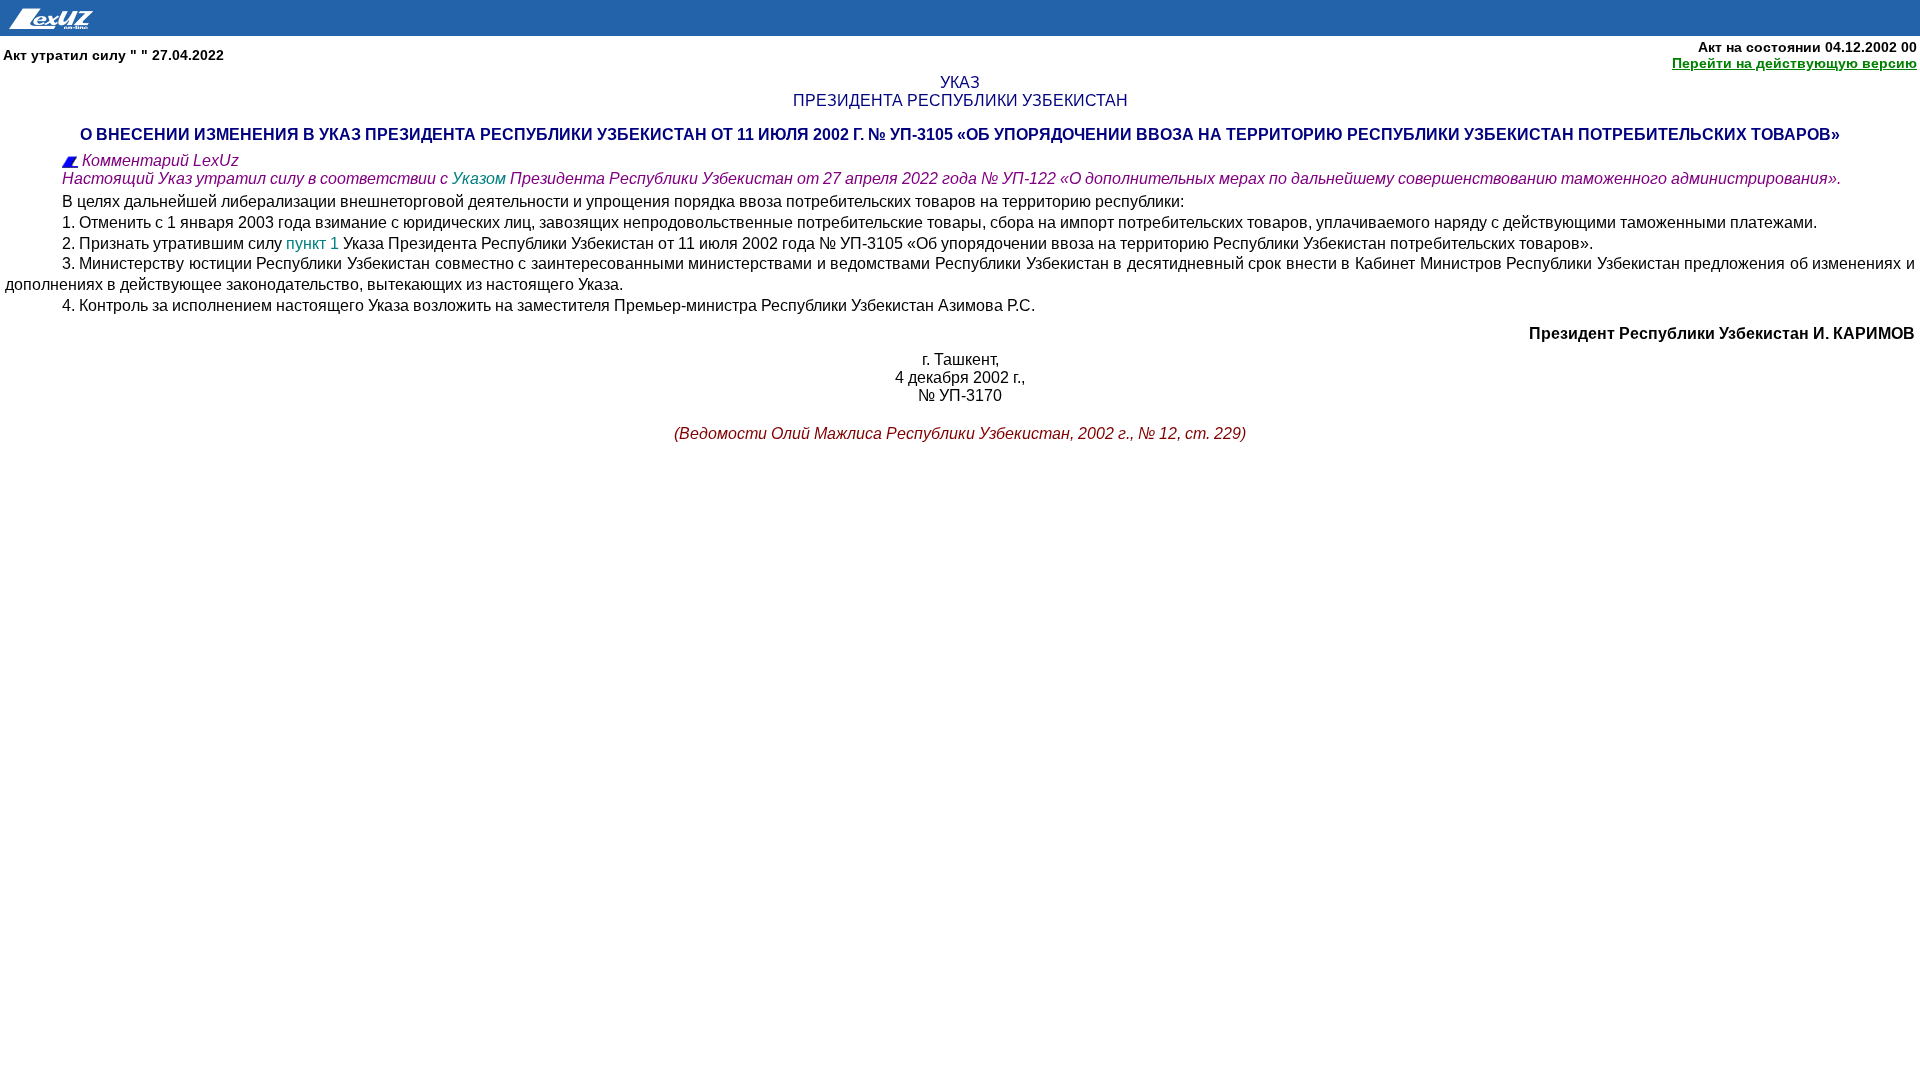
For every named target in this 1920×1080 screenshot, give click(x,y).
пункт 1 (312, 243)
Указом (479, 178)
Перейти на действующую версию (1794, 63)
